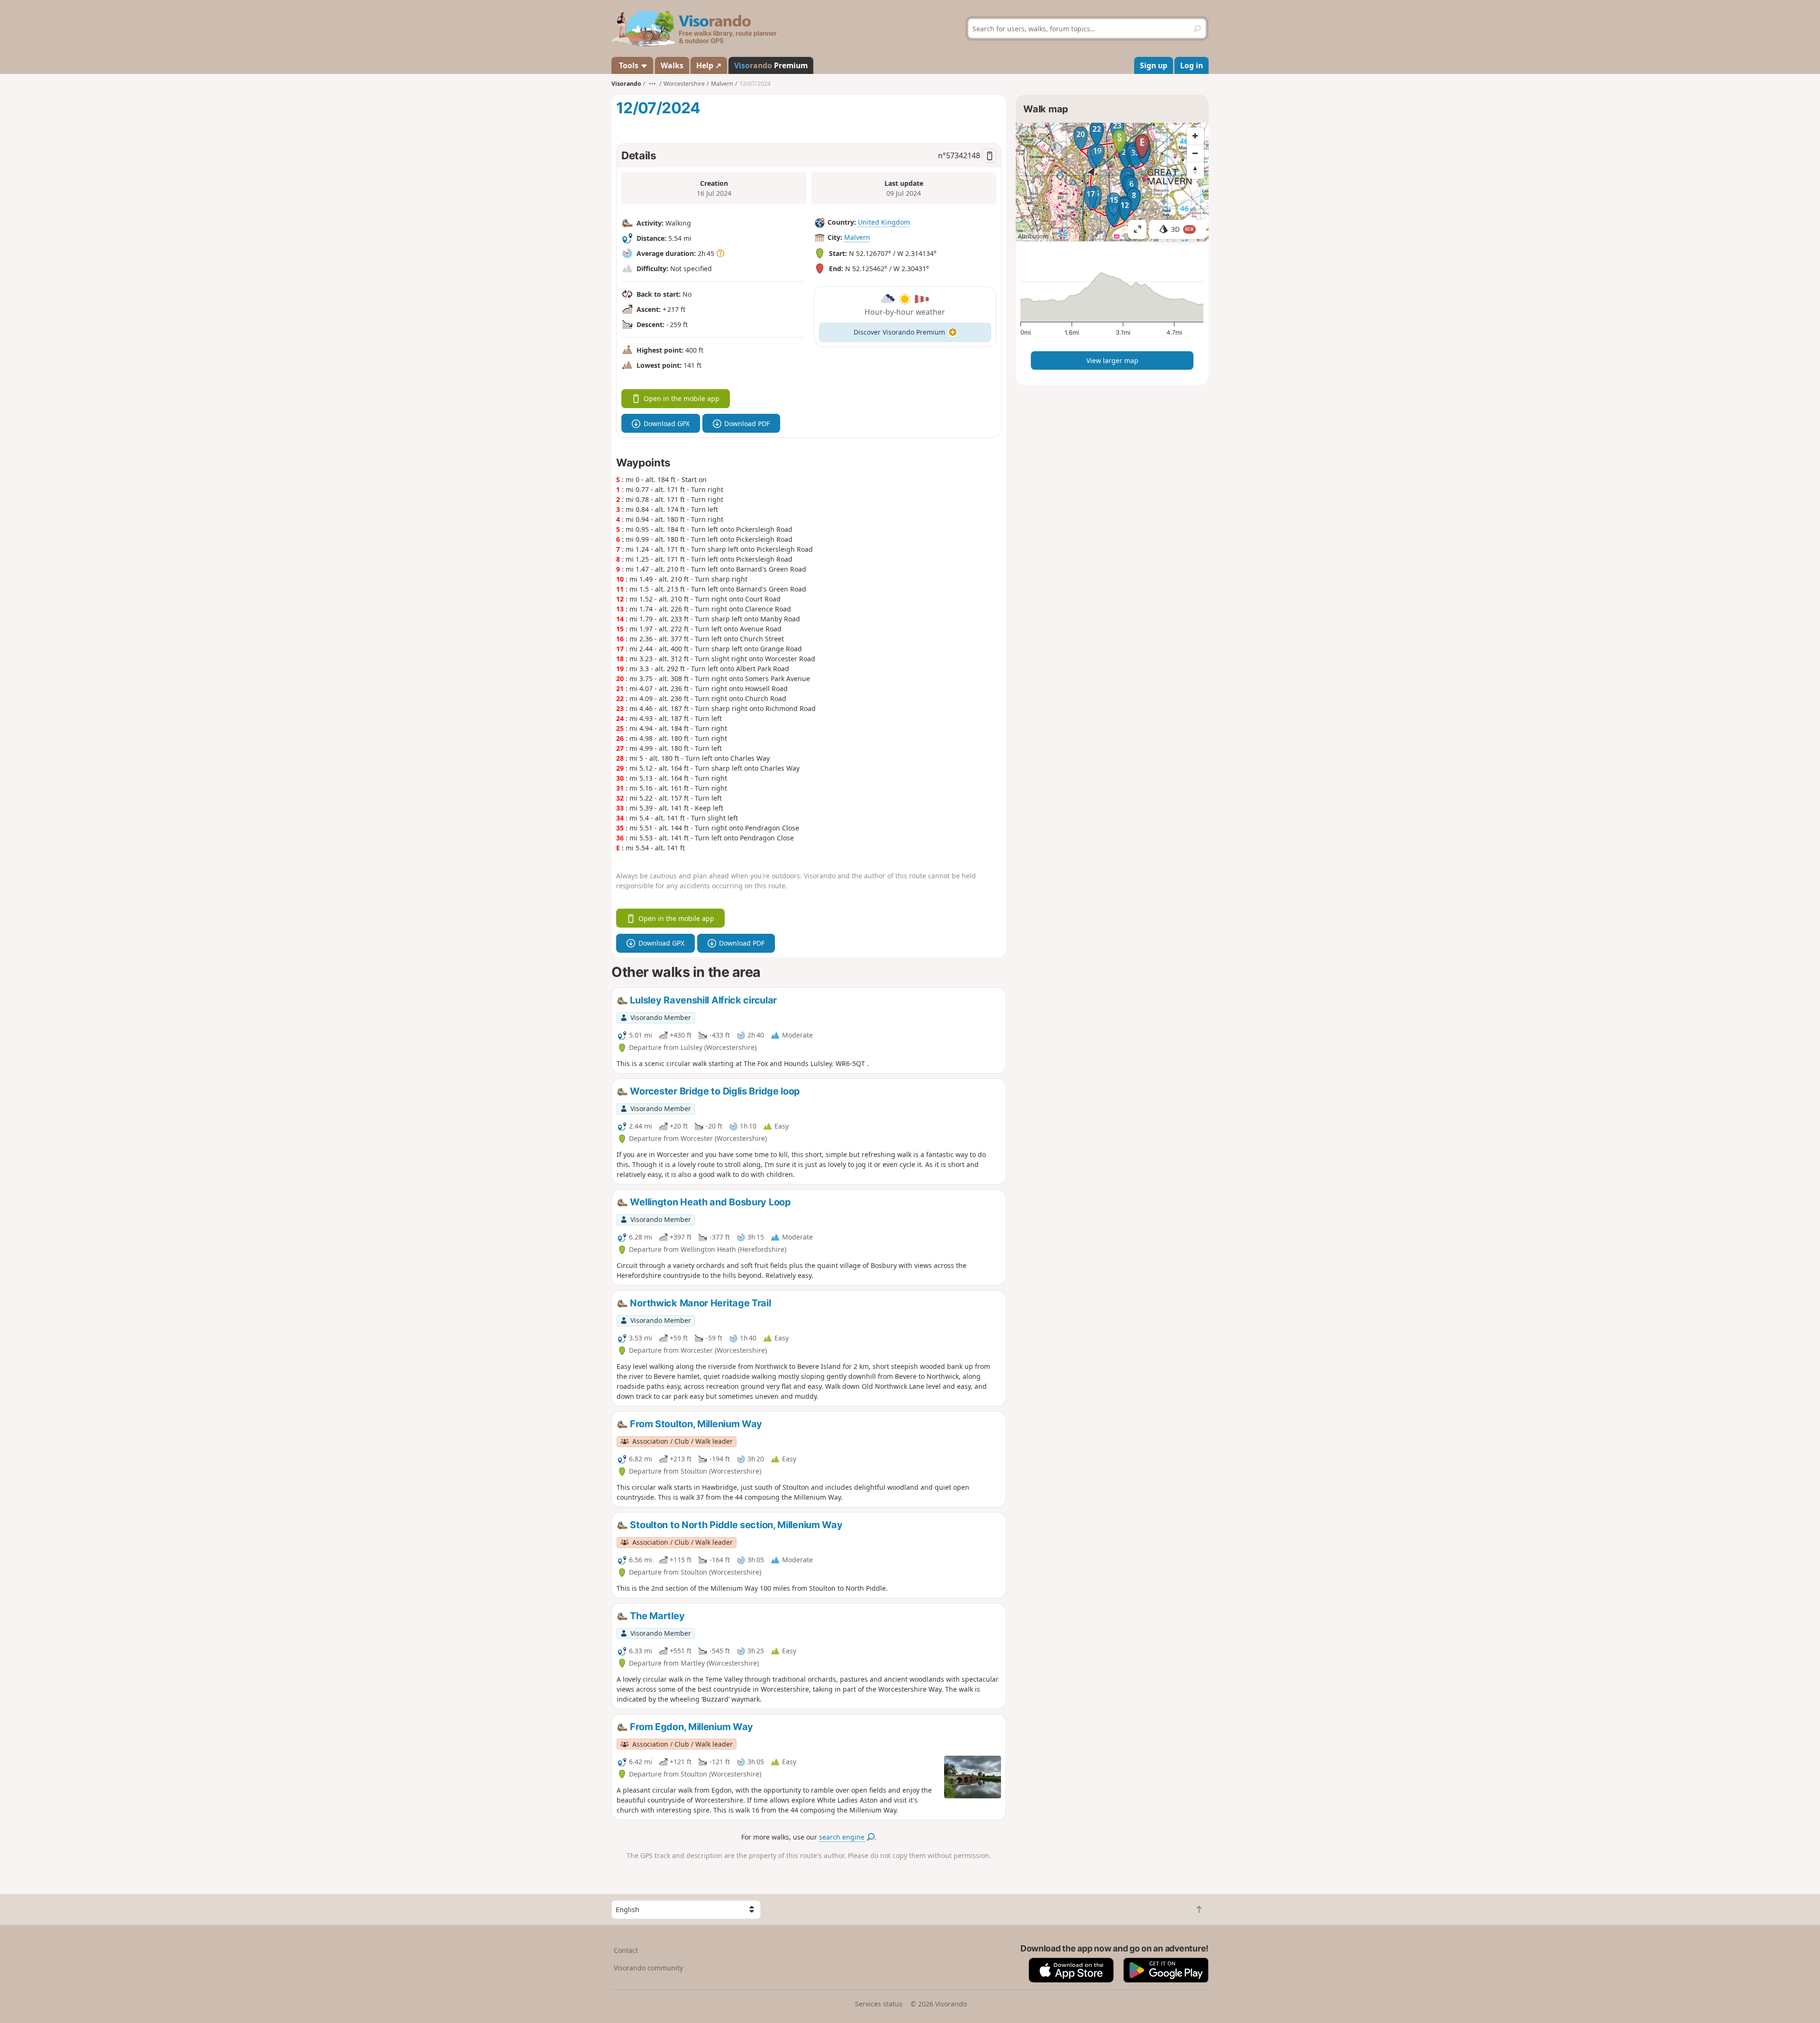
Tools (629, 65)
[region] (1112, 182)
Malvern (857, 237)
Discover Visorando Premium (899, 332)
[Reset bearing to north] (1195, 170)
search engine (843, 1837)
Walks (672, 65)
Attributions (1033, 236)
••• (652, 84)
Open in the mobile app (682, 398)
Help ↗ (709, 65)
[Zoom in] (1195, 136)
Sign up (1154, 65)
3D (1183, 229)
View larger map (1112, 360)
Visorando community (648, 1968)
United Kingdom (884, 222)
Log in (1192, 65)
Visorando (626, 84)
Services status (879, 2004)
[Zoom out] (1195, 153)
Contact (626, 1950)
